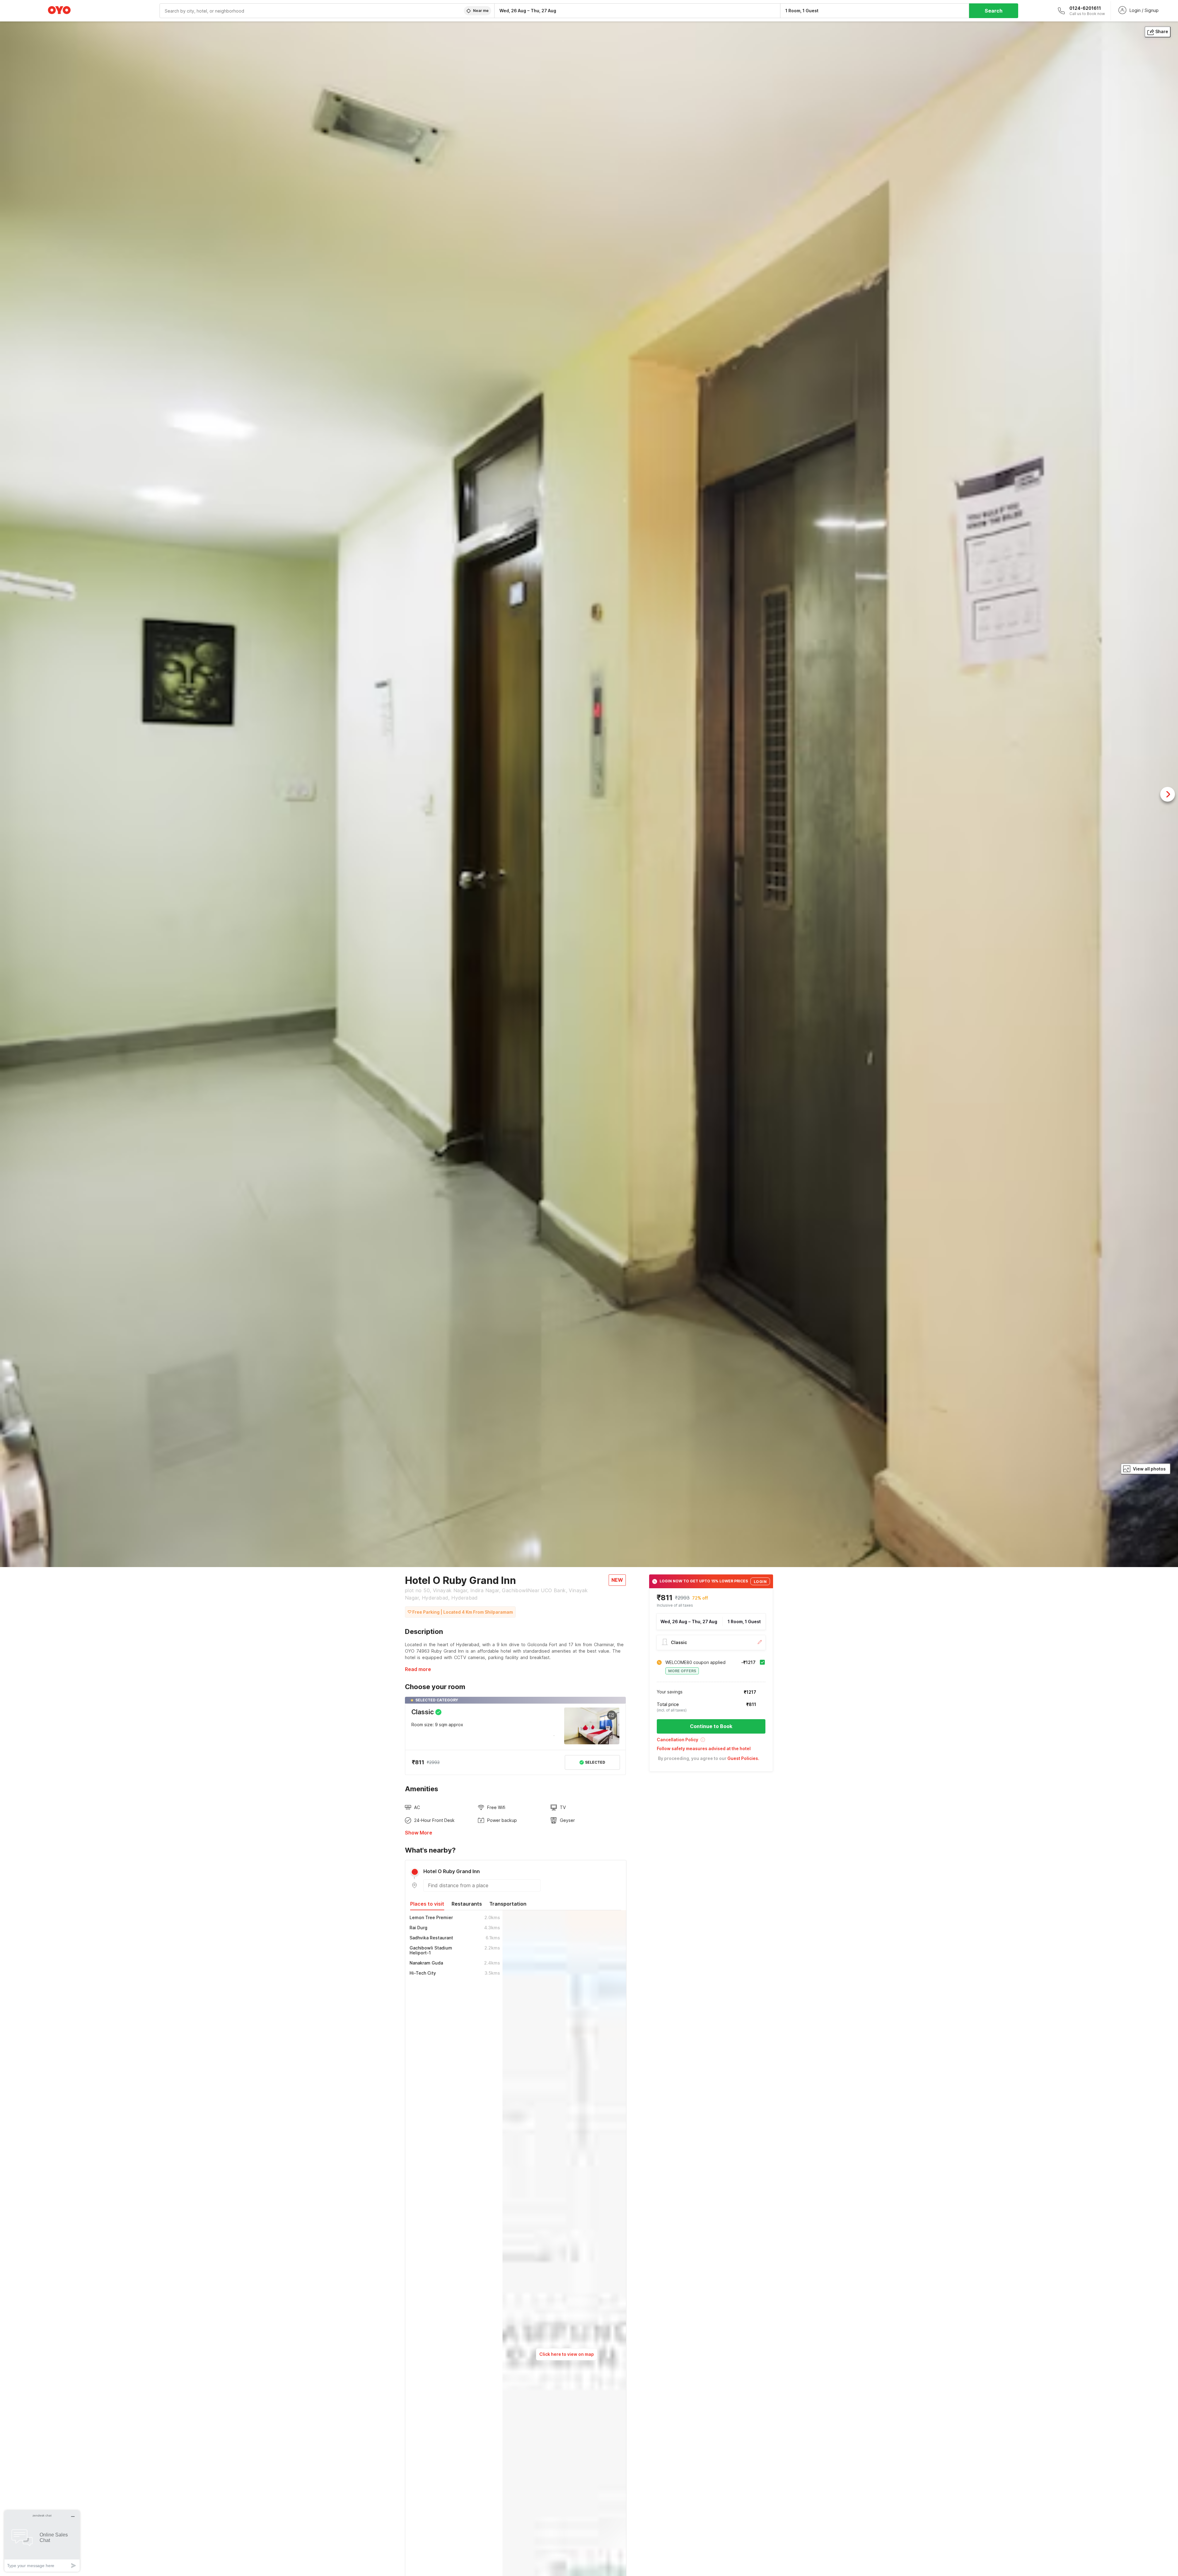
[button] (711, 1742)
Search (994, 11)
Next (1168, 794)
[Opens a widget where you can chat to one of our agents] (42, 2541)
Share (1162, 31)
